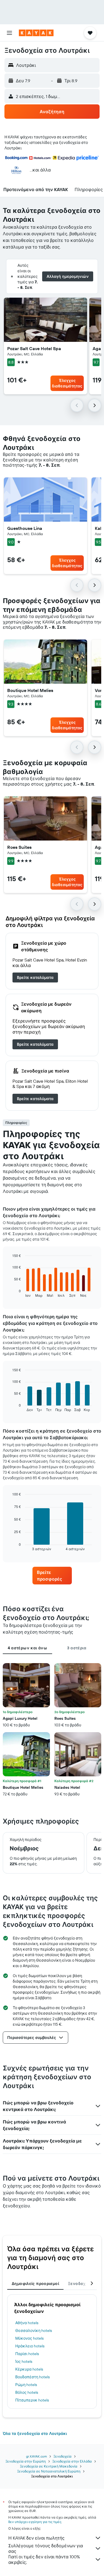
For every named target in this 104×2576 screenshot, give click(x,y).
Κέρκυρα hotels (29, 2369)
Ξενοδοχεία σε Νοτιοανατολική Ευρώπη (49, 2471)
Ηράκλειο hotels (30, 2346)
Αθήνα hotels (27, 2323)
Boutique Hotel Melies (30, 690)
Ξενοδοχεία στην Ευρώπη (26, 2461)
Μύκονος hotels (29, 2338)
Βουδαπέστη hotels (32, 2377)
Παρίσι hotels (27, 2354)
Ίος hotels (24, 2361)
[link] (35, 977)
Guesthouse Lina (25, 528)
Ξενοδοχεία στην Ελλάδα (72, 2461)
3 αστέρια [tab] (77, 1648)
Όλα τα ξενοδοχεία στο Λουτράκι (35, 2434)
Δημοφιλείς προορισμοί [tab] (35, 2284)
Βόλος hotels (27, 2392)
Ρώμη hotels (26, 2385)
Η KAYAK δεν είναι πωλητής (36, 2538)
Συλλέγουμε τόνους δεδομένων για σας (46, 2548)
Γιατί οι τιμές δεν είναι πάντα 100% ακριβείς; (44, 2559)
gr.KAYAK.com (36, 2456)
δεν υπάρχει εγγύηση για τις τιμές (35, 2522)
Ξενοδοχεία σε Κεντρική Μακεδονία (49, 2466)
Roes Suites (19, 847)
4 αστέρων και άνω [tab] (27, 1648)
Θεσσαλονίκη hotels (34, 2331)
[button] (9, 33)
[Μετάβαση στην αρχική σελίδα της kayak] (36, 33)
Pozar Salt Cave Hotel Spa (34, 348)
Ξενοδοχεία (63, 2456)
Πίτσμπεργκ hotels (32, 2400)
